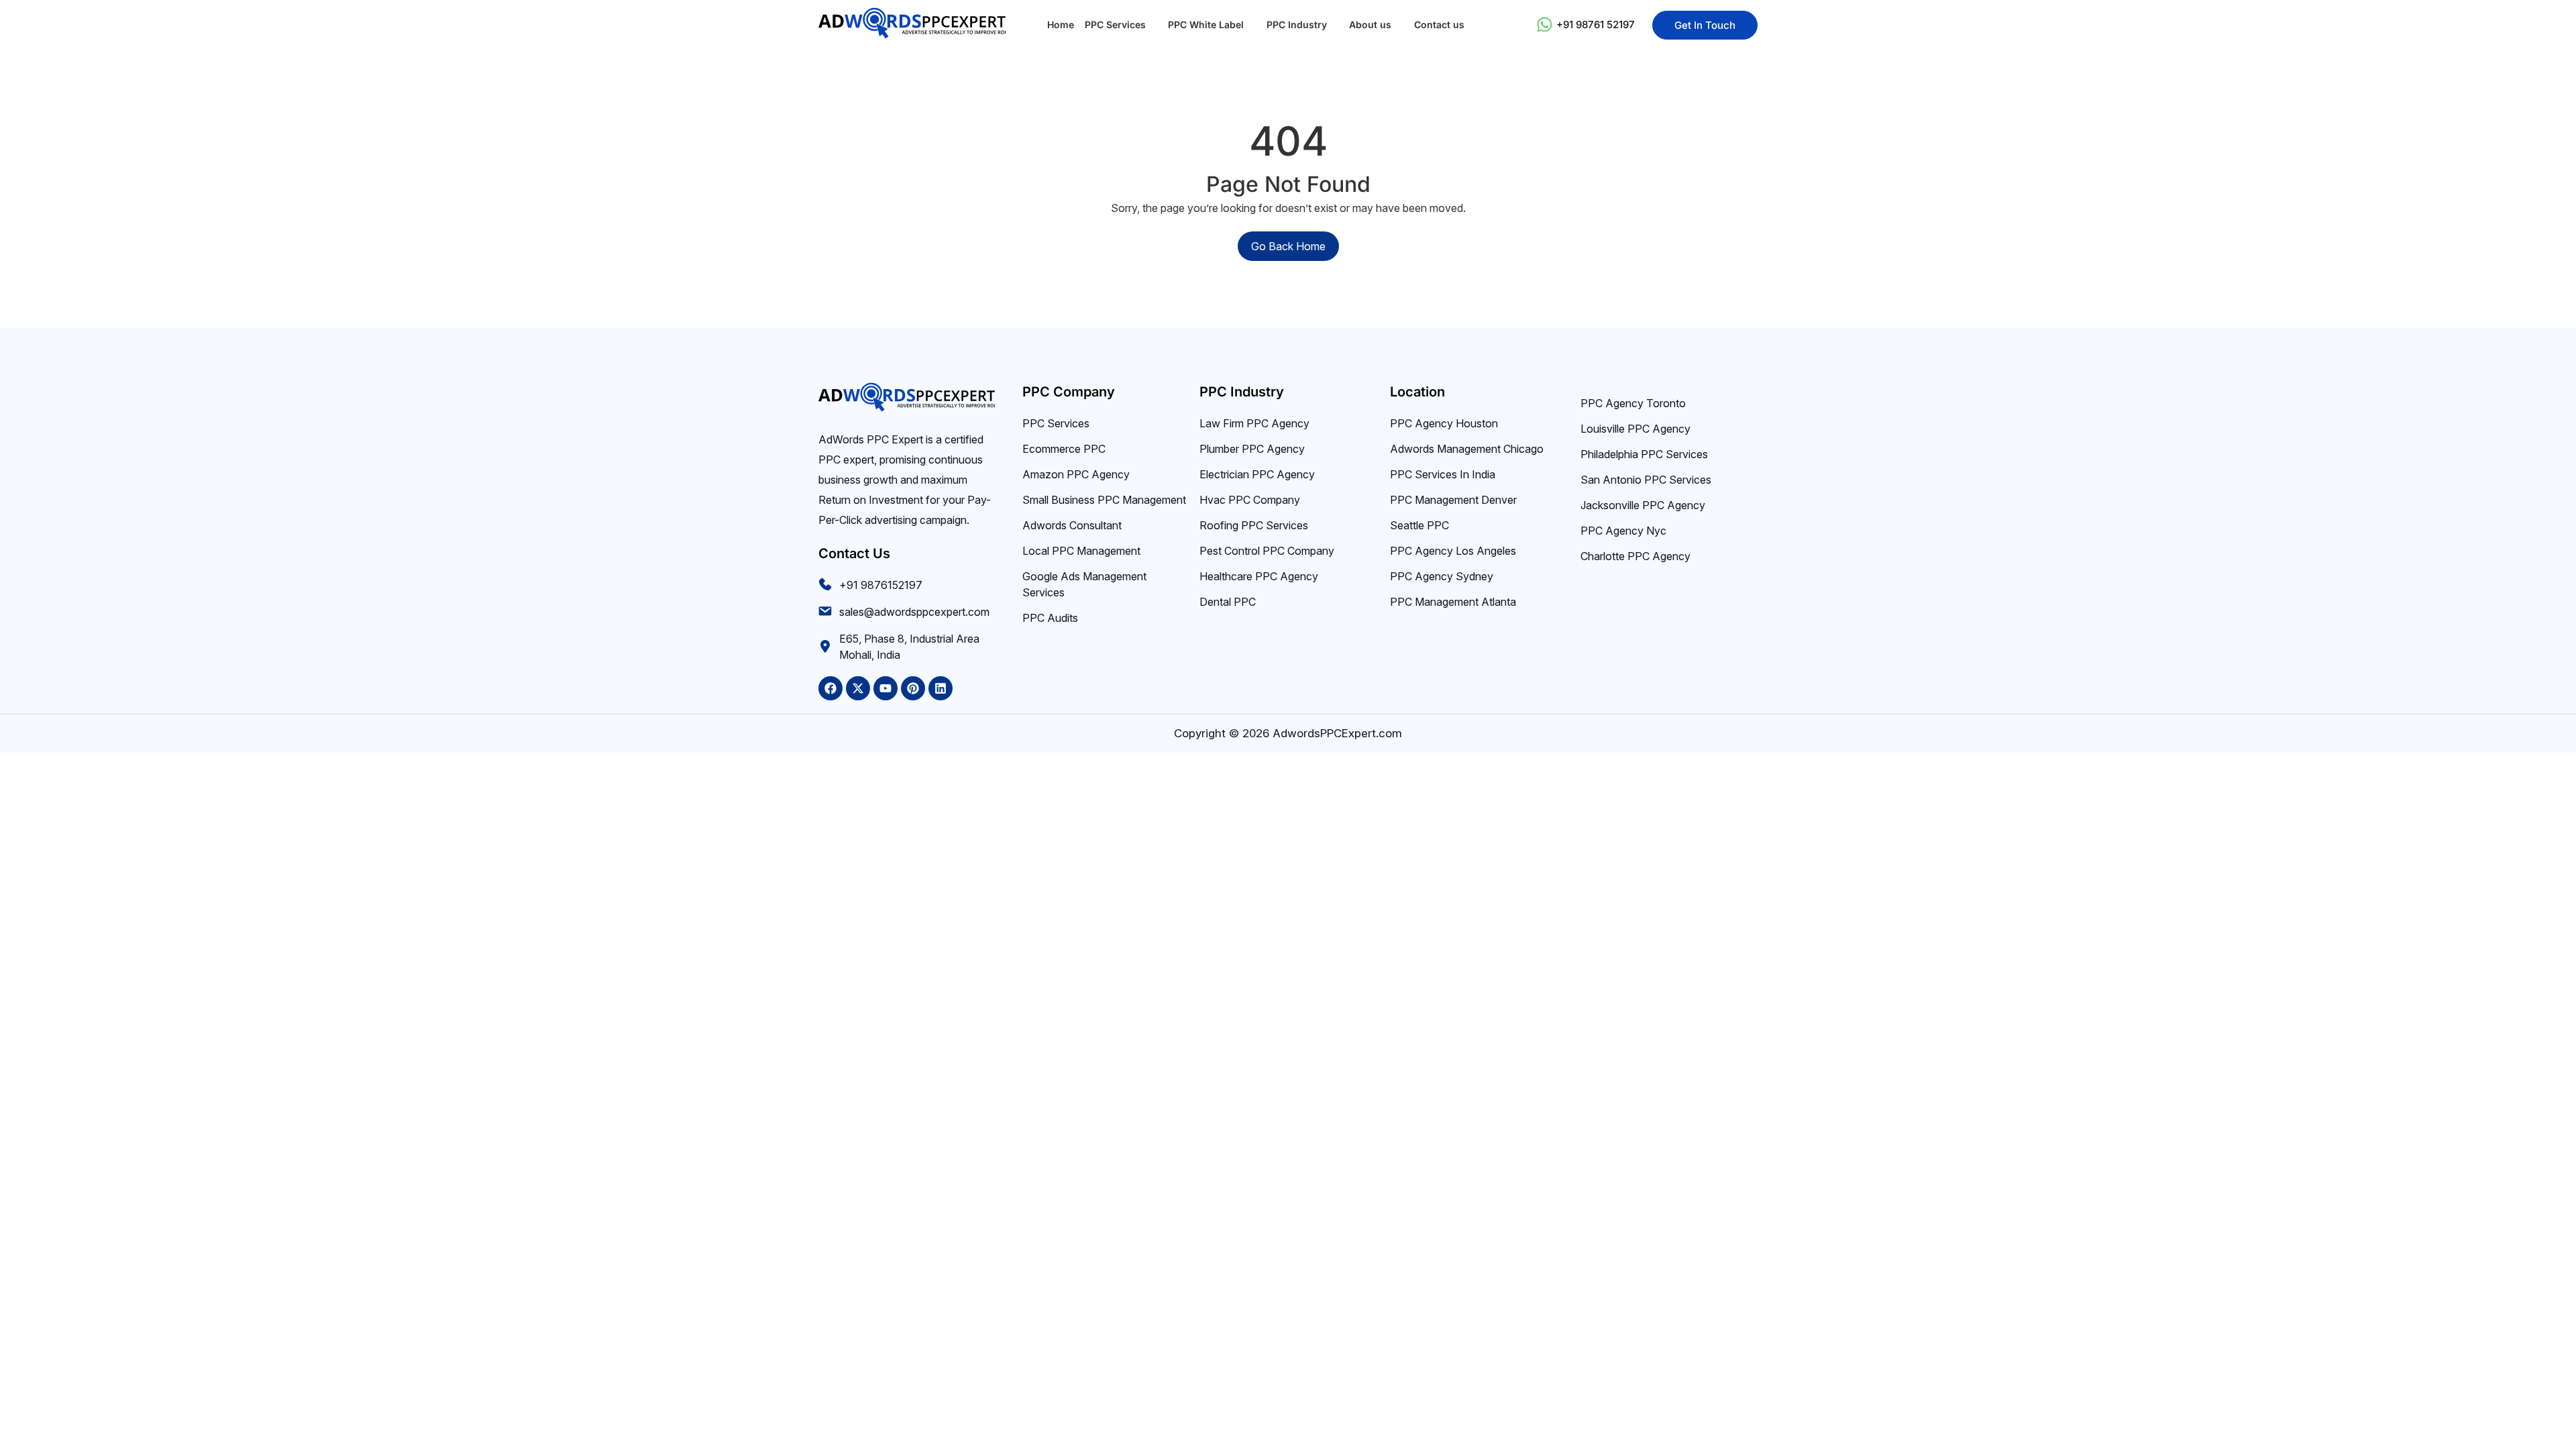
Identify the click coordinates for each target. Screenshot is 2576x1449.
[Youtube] (885, 688)
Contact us (1439, 24)
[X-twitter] (858, 688)
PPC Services (1115, 24)
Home (1061, 24)
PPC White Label (1206, 24)
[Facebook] (830, 688)
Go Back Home (1288, 246)
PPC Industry (1297, 24)
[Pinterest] (913, 688)
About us (1370, 24)
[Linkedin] (941, 688)
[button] (1121, 25)
